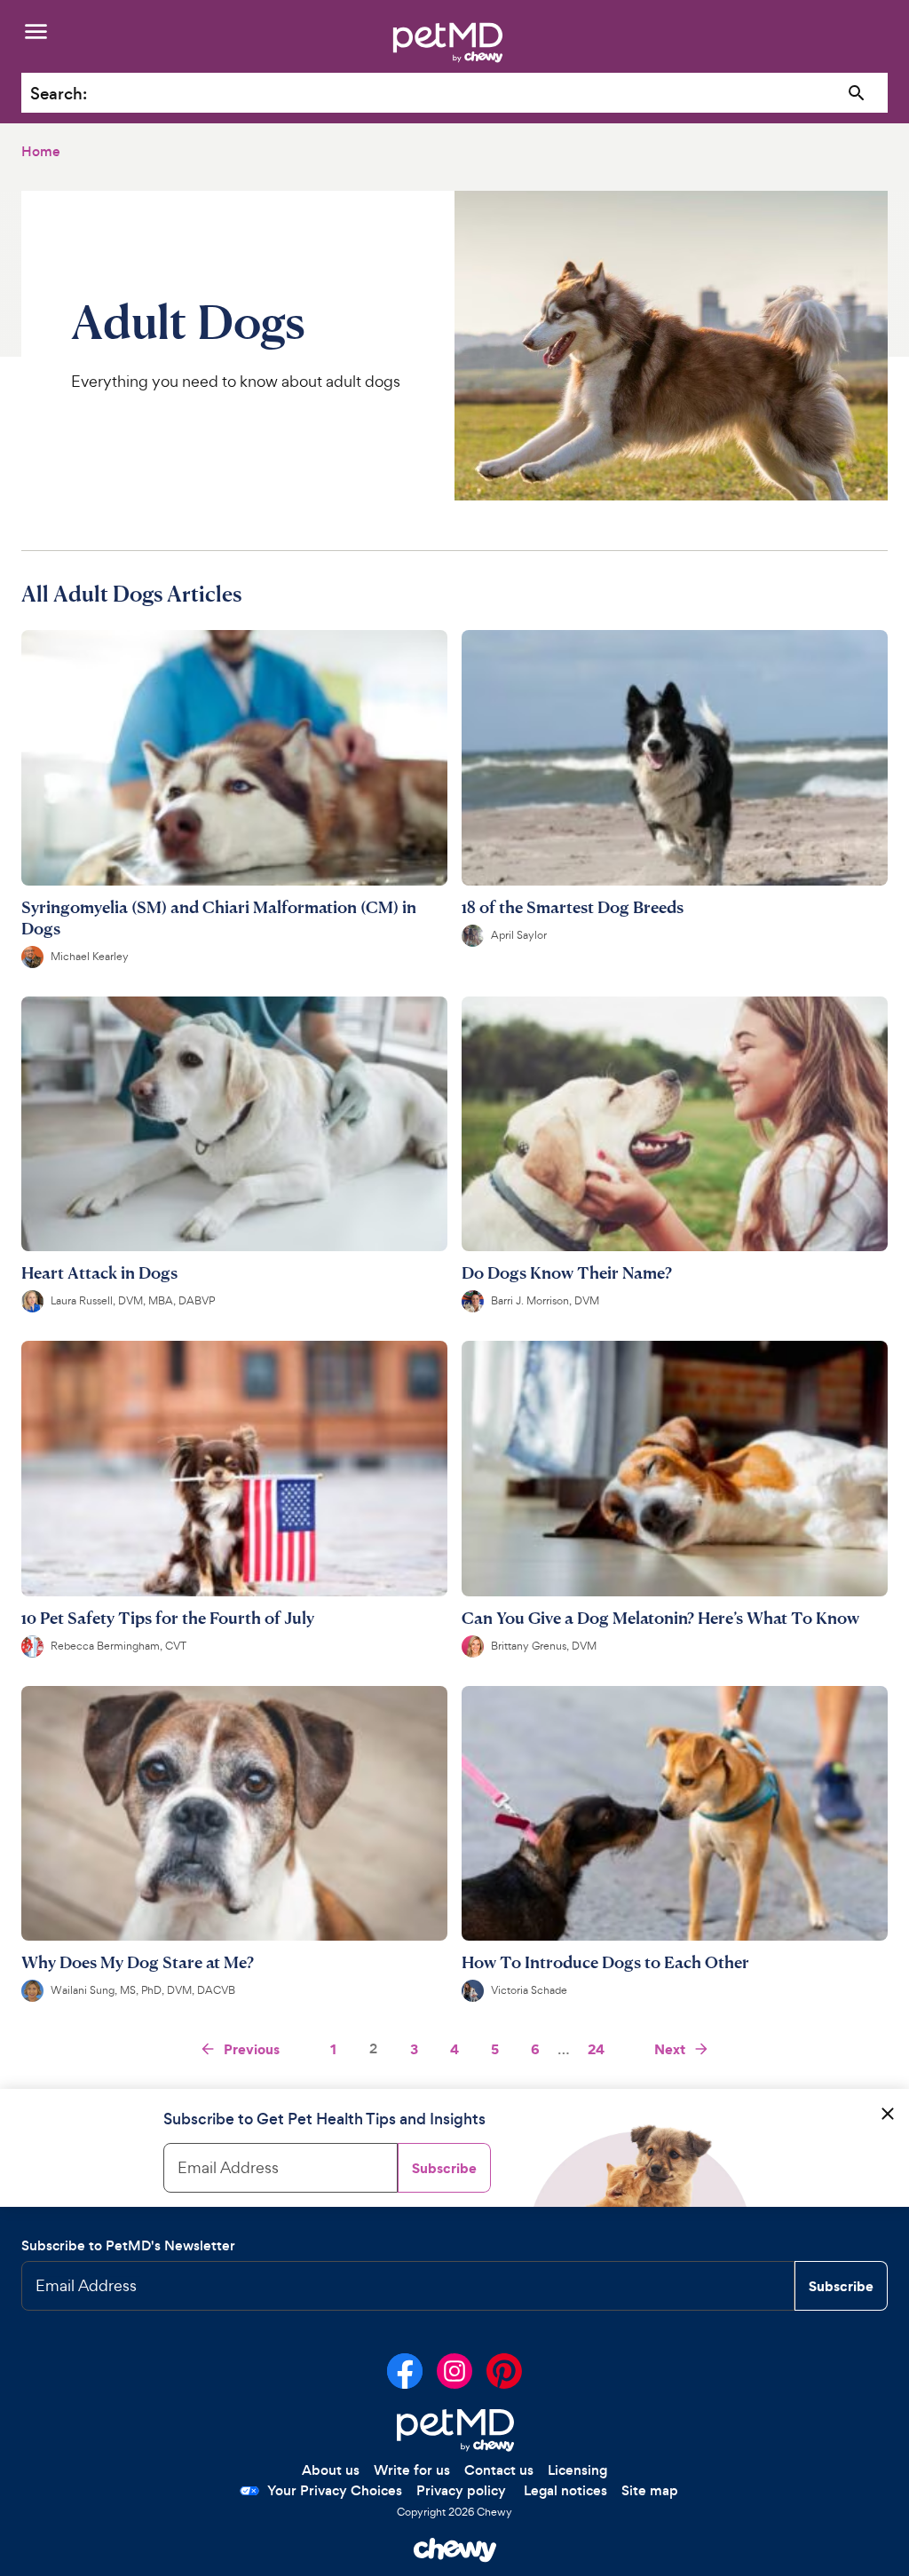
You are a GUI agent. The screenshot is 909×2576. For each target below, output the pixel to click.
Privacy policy (461, 2490)
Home (41, 151)
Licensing (577, 2470)
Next (670, 2049)
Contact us (499, 2470)
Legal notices (565, 2490)
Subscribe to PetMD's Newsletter (128, 2245)
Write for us (412, 2470)
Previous (252, 2049)
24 (596, 2049)
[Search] (857, 94)
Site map (650, 2490)
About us (331, 2470)
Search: (59, 94)
